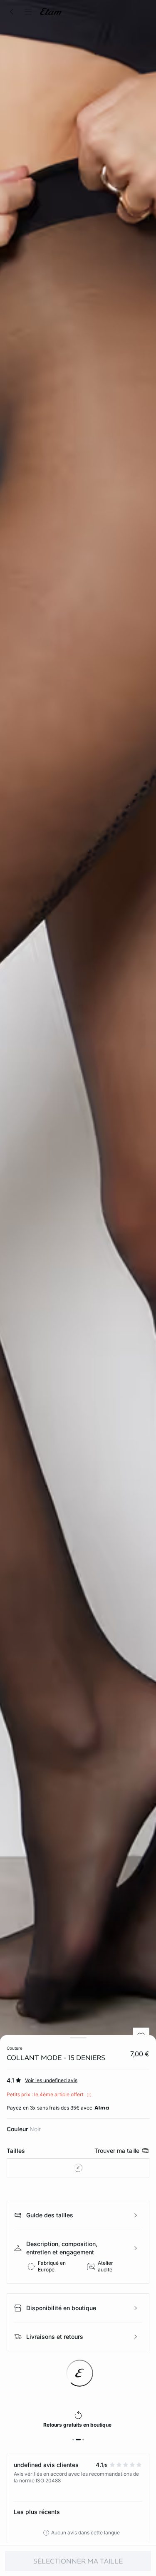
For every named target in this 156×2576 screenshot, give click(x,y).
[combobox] (78, 2168)
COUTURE (15, 2048)
